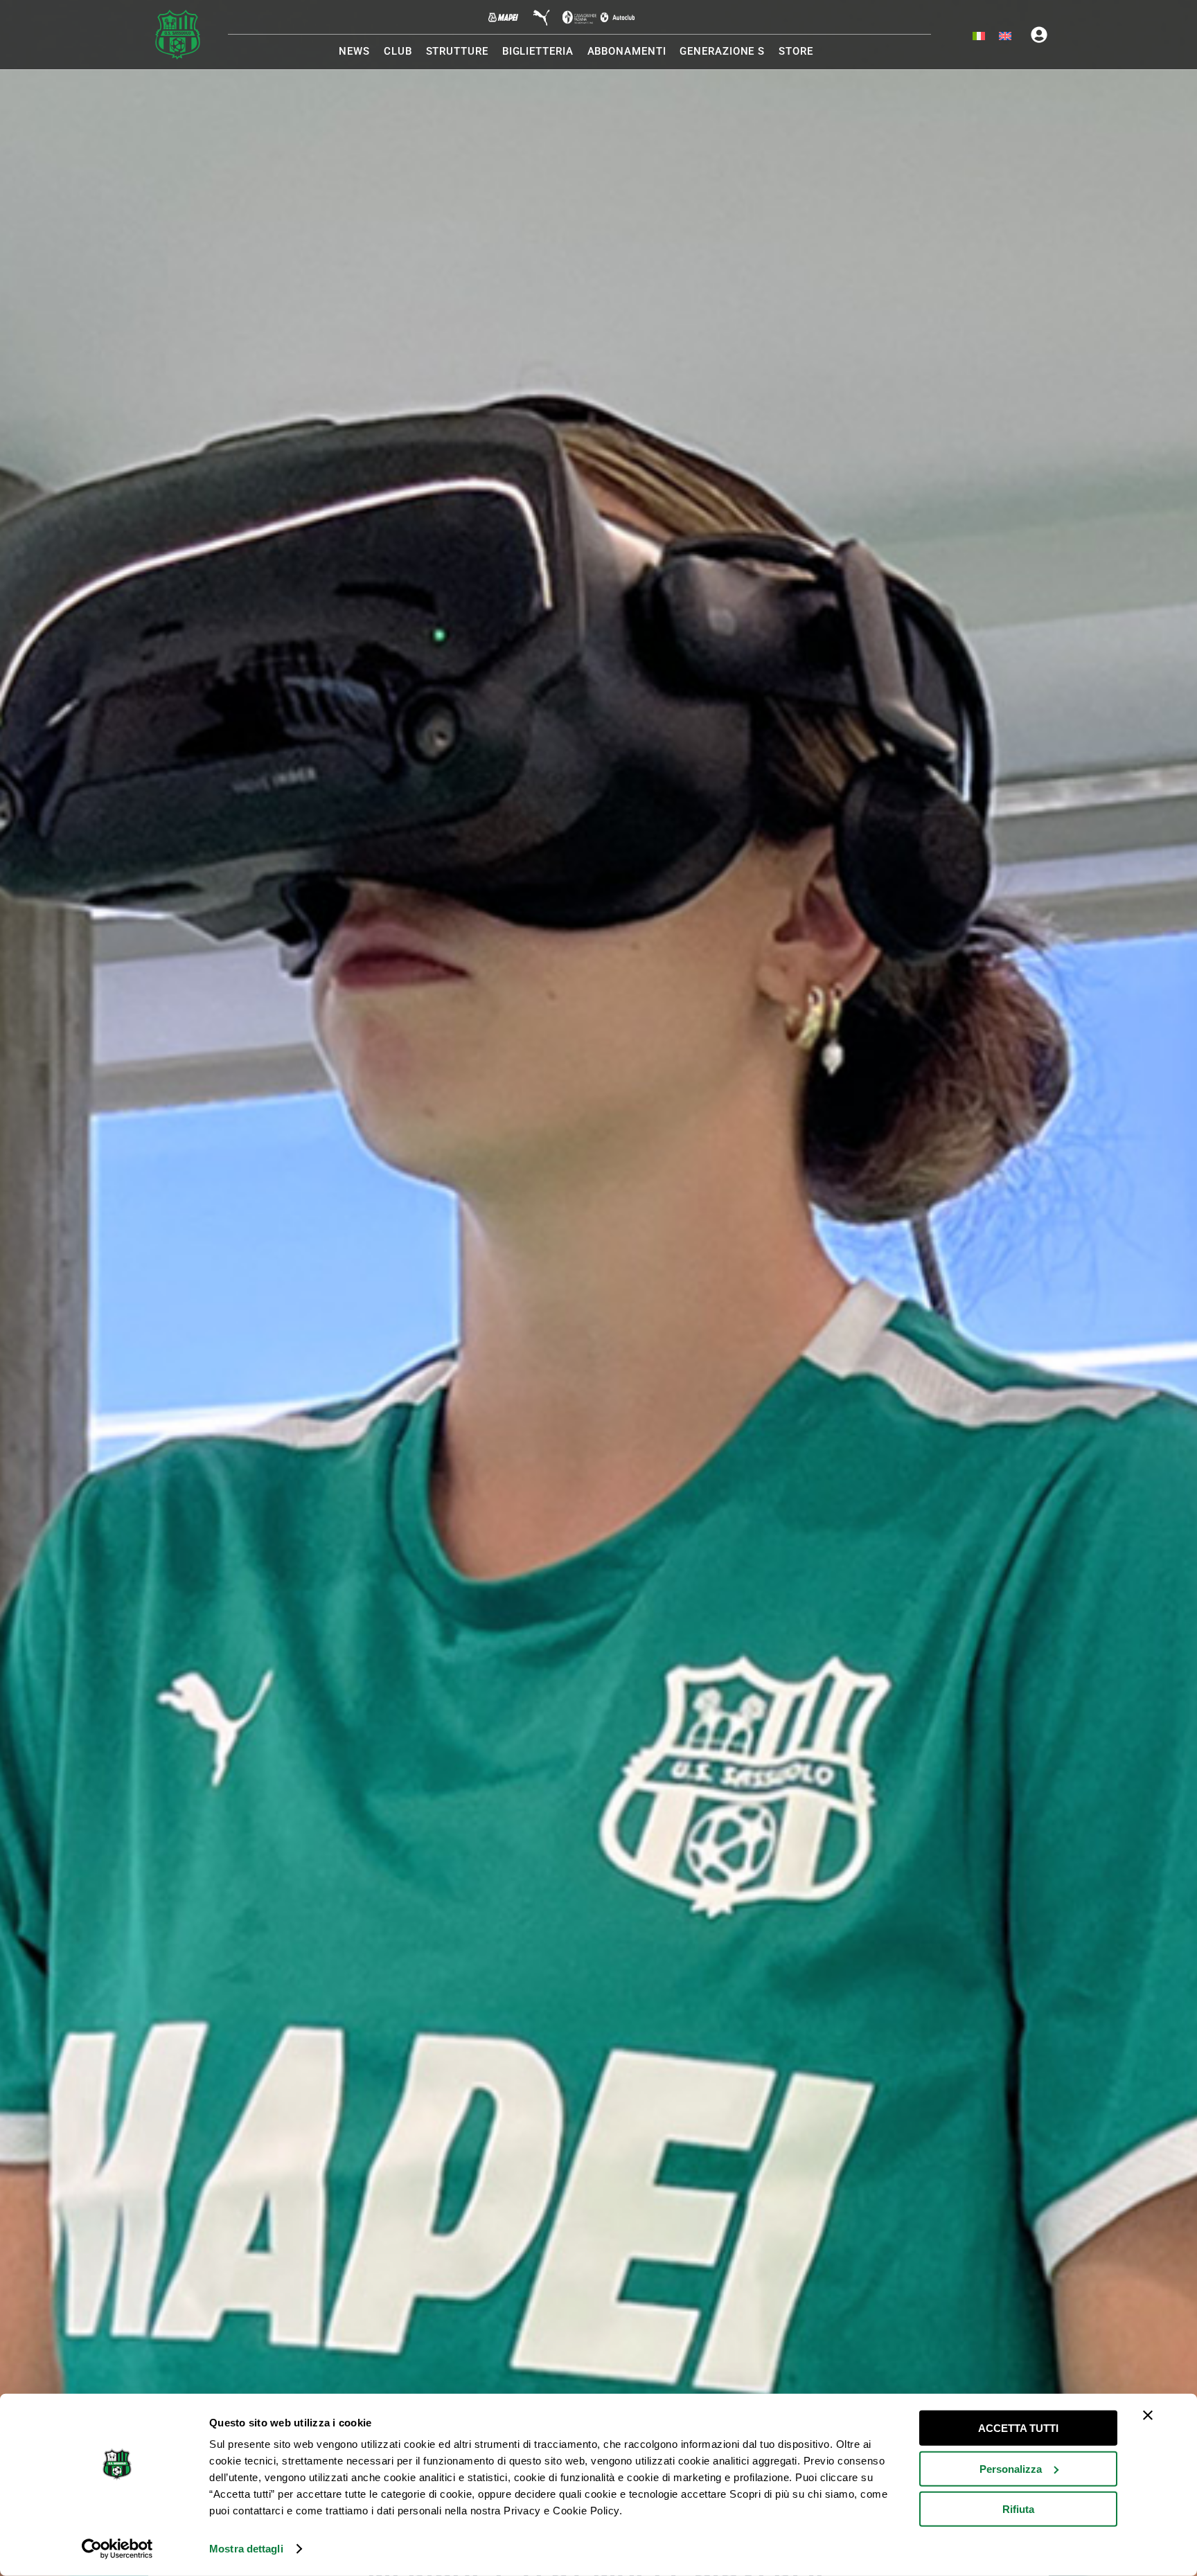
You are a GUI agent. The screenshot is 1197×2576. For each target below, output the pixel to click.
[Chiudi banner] (1148, 2415)
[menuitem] (979, 37)
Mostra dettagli (246, 2549)
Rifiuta (1018, 2509)
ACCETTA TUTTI (1018, 2428)
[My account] (1039, 35)
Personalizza (1011, 2468)
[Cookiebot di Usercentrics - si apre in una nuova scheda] (117, 2549)
